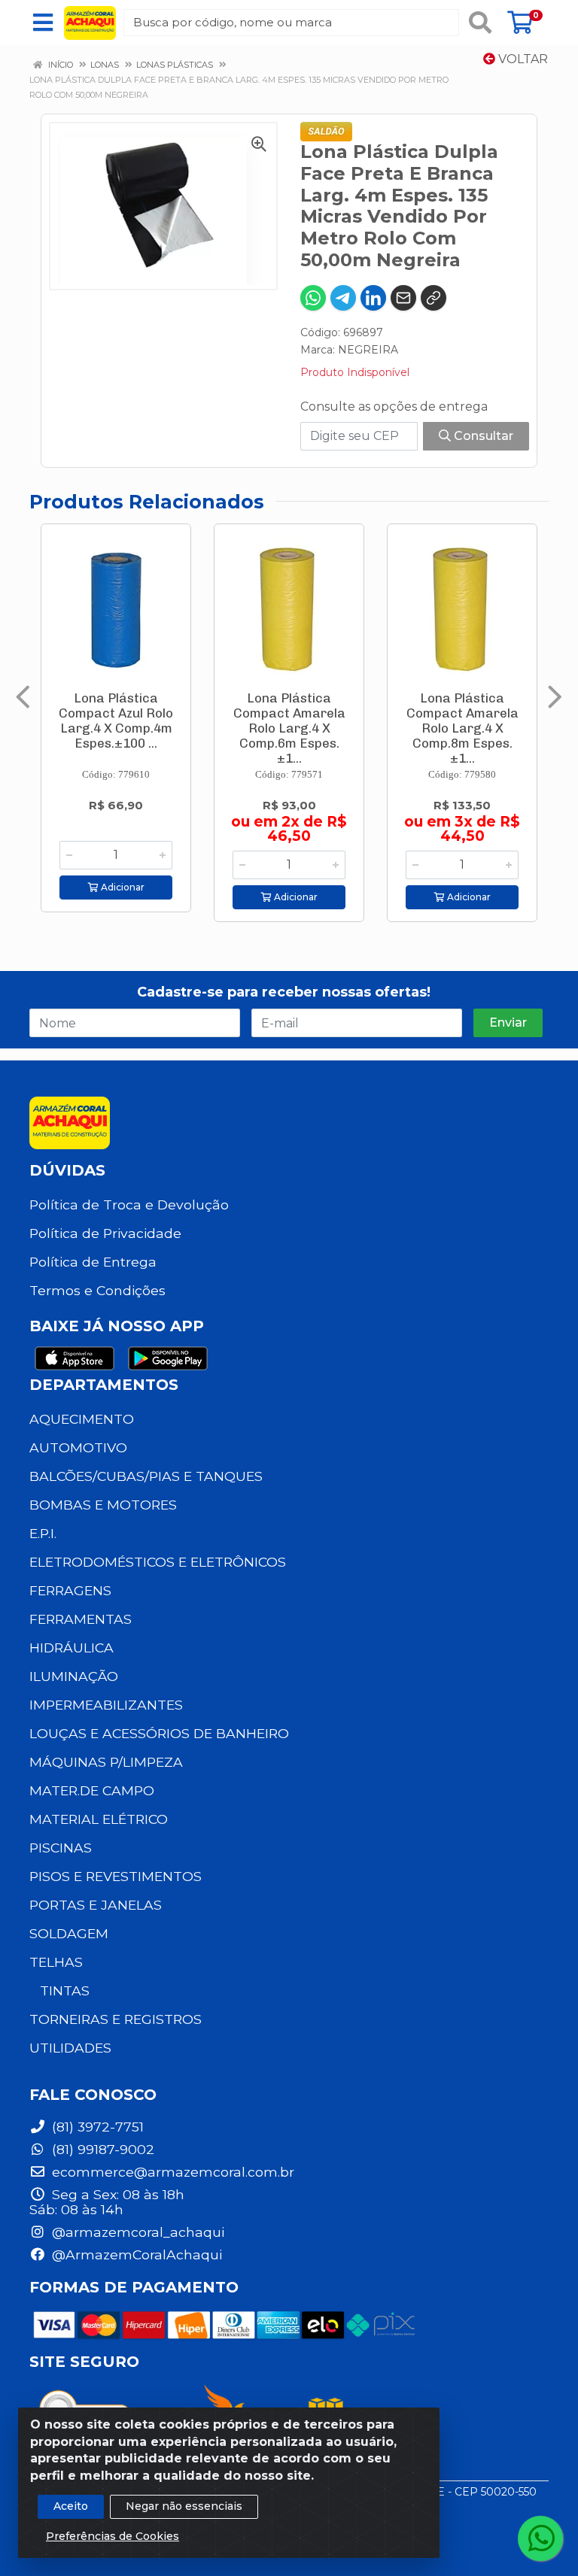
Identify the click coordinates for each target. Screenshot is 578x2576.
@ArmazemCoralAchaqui (135, 2254)
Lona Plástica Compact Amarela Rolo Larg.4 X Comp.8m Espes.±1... (462, 728)
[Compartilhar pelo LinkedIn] (373, 298)
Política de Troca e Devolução (129, 1205)
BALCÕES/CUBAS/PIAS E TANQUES (146, 1476)
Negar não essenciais (184, 2506)
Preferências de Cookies (113, 2536)
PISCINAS (61, 1848)
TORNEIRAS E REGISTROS (116, 2019)
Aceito (71, 2506)
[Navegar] (23, 697)
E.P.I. (43, 1533)
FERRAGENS (70, 1590)
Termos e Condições (97, 1290)
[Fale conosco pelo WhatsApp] (540, 2538)
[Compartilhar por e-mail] (403, 298)
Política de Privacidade (105, 1233)
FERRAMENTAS (81, 1619)
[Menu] (43, 23)
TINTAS (65, 1990)
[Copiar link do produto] (433, 298)
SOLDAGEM (69, 1933)
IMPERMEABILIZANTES (106, 1705)
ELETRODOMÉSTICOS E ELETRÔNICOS (158, 1562)
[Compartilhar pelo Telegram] (343, 298)
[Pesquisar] (480, 23)
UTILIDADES (70, 2048)
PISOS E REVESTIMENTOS (116, 1876)
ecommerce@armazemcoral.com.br (171, 2172)
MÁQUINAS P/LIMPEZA (106, 1762)
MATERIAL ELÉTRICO (99, 1819)
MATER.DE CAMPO (92, 1790)
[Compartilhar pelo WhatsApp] (313, 298)
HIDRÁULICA (71, 1648)
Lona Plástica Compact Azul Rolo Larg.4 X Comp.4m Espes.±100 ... (116, 721)
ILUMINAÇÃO (74, 1676)
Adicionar (122, 887)
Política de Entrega (93, 1262)
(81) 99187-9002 (101, 2149)
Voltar (522, 59)
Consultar (482, 436)
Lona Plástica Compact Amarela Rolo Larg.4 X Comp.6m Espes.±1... (289, 728)
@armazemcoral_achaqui (136, 2232)
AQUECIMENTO (82, 1419)
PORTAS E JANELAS (96, 1905)
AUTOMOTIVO (78, 1447)
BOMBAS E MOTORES (103, 1505)
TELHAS (56, 1962)
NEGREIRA (368, 350)
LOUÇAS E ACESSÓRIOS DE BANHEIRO (159, 1733)
